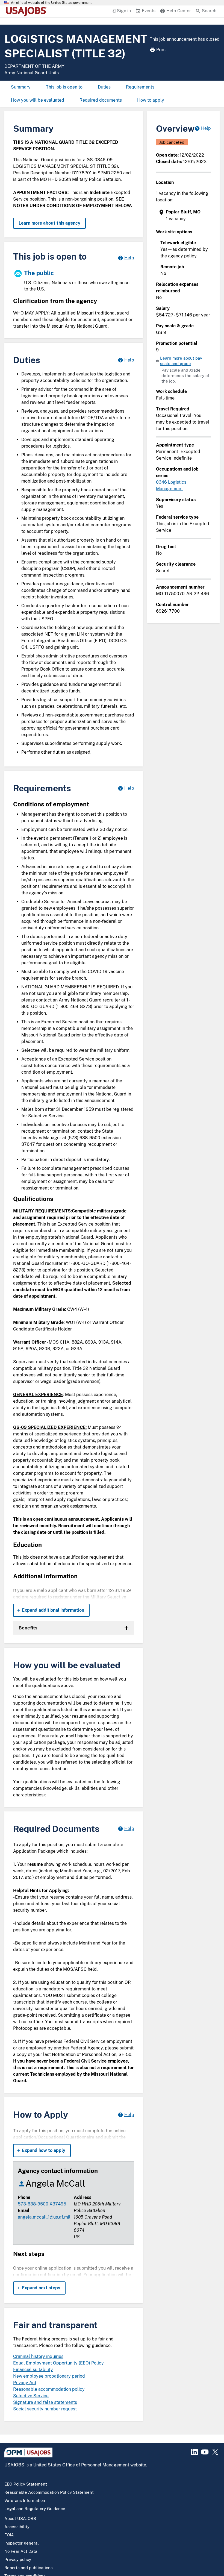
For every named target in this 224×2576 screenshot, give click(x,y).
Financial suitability (33, 2370)
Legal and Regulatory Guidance (35, 2509)
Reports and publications (29, 2568)
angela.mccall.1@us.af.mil (44, 2217)
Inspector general (22, 2543)
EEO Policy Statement (26, 2484)
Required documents (101, 100)
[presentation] (184, 215)
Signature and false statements (45, 2402)
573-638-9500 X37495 (42, 2204)
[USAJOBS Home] (27, 11)
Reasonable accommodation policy (49, 2389)
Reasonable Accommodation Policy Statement (49, 2492)
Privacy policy (18, 2559)
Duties (104, 87)
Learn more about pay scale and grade (181, 361)
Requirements (140, 87)
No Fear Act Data (21, 2551)
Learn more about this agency (49, 223)
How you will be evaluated (38, 100)
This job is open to (64, 87)
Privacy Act (25, 2383)
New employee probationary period (49, 2376)
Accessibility (17, 2527)
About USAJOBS (20, 2518)
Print (161, 50)
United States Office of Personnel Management (81, 2465)
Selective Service (31, 2396)
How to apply (151, 100)
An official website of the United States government (51, 3)
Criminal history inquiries (38, 2356)
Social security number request (45, 2409)
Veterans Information (25, 2500)
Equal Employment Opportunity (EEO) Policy (58, 2363)
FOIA (9, 2535)
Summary (21, 87)
